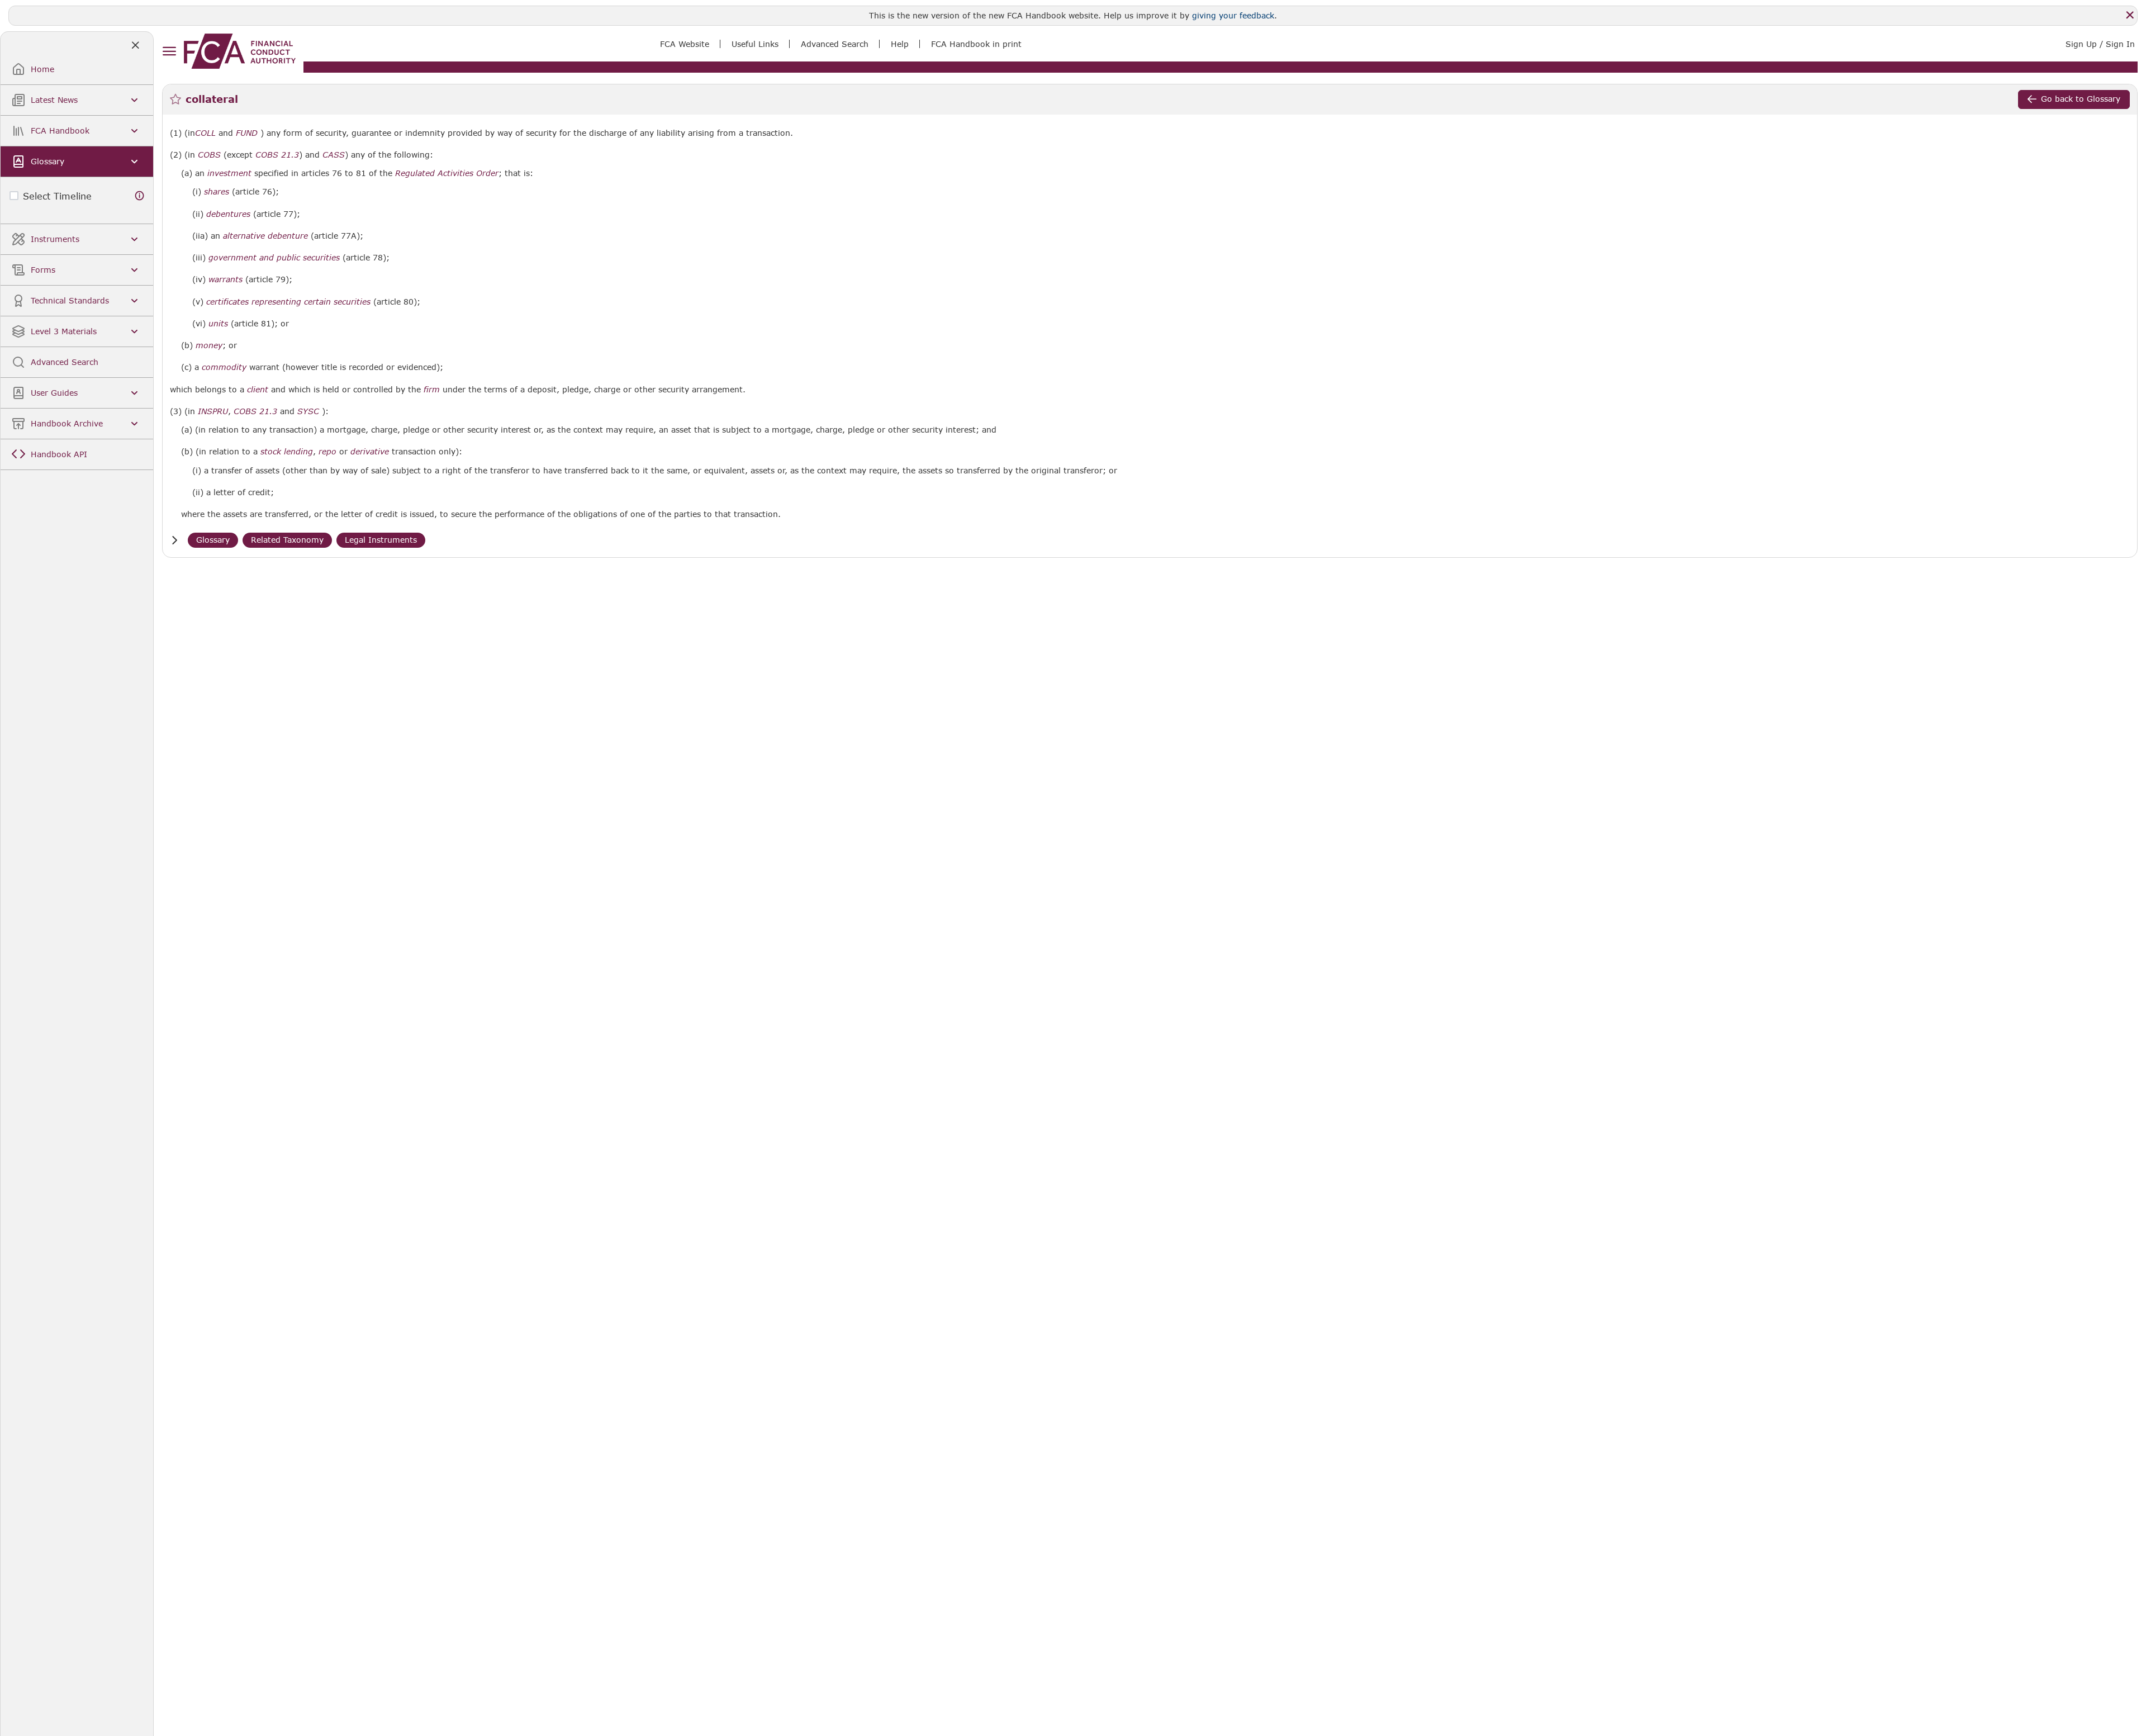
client (258, 390)
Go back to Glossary (2081, 99)
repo (327, 452)
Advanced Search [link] (835, 44)
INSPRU (213, 411)
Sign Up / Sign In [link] (2100, 44)
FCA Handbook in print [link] (976, 44)
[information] (140, 196)
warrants (225, 279)
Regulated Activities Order (447, 173)
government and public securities (274, 258)
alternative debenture (265, 236)
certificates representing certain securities (288, 302)
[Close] (2130, 15)
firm (432, 390)
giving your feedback (1233, 15)
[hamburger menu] (169, 52)
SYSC (308, 411)
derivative (370, 452)
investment (229, 173)
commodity (224, 367)
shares (217, 192)
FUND (247, 133)
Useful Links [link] (755, 44)
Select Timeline (57, 196)
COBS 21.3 (277, 155)
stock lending (287, 452)
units (218, 324)
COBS (209, 155)
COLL (205, 133)
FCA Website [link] (685, 44)
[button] (174, 540)
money (209, 345)
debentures (228, 214)
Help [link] (900, 44)
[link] (240, 51)
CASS (334, 155)
